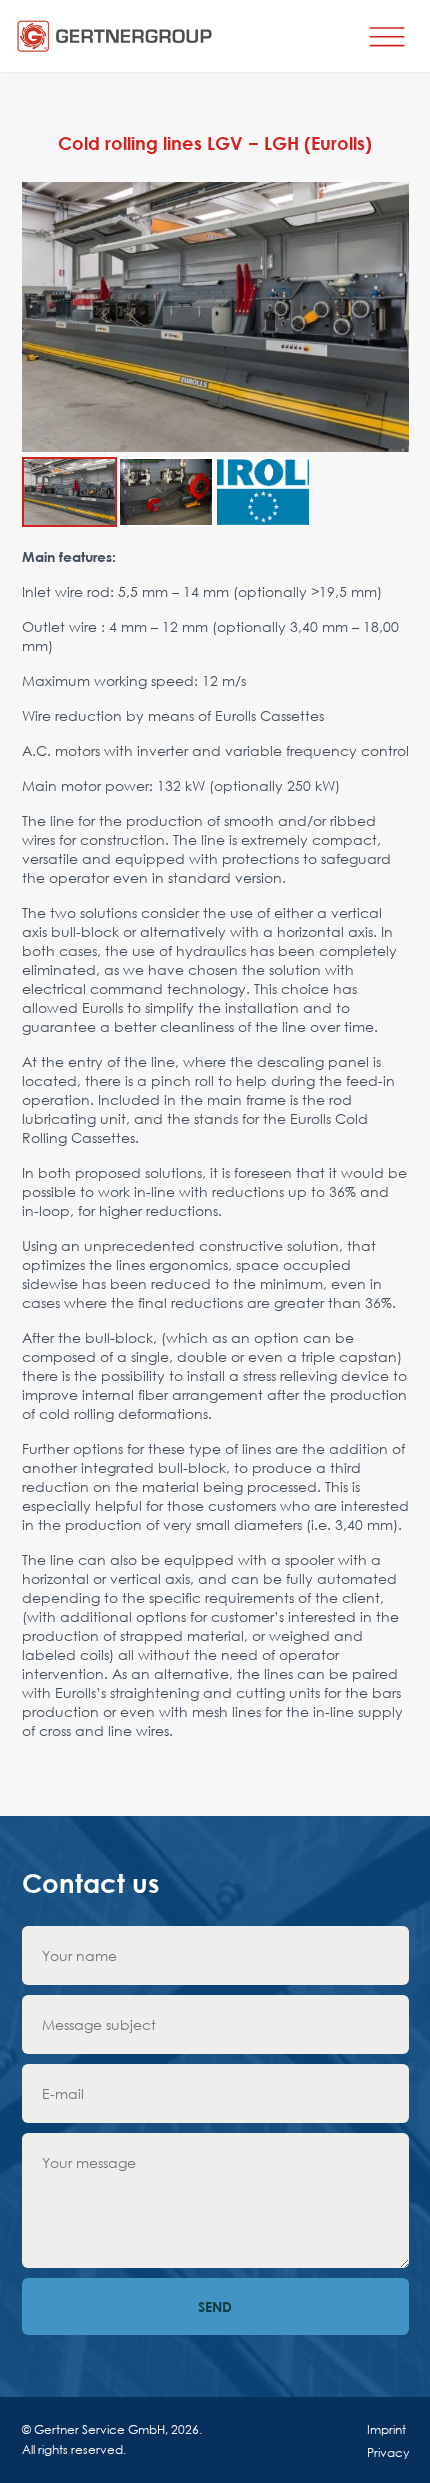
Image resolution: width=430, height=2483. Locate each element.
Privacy (388, 2452)
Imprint (386, 2429)
